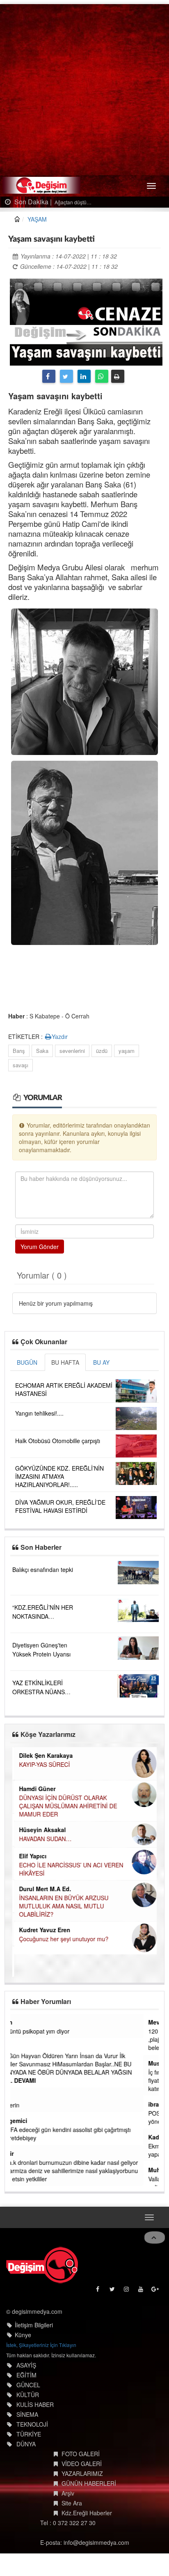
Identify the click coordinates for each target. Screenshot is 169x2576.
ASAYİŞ (26, 2365)
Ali (19, 2047)
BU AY (101, 1362)
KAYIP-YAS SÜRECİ (43, 1764)
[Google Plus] (156, 2291)
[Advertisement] (84, 89)
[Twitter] (66, 376)
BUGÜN (27, 1362)
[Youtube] (141, 2291)
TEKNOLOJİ (32, 2424)
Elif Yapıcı (31, 1856)
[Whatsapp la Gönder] (102, 376)
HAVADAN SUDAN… (43, 1839)
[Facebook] (49, 376)
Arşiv (68, 2493)
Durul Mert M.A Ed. (43, 1889)
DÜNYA (26, 2444)
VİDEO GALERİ (82, 2464)
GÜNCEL (28, 2385)
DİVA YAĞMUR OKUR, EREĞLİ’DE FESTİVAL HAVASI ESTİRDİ (60, 1506)
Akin (22, 2022)
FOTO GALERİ (81, 2454)
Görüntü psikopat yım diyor (50, 2031)
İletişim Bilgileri (34, 2325)
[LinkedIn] (84, 376)
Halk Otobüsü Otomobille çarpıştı (58, 1441)
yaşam (127, 1051)
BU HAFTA (65, 1362)
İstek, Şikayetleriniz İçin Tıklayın (41, 2345)
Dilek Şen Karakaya (44, 1755)
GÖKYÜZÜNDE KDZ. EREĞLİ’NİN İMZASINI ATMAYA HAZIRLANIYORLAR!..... (59, 1476)
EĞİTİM (26, 2375)
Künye (23, 2335)
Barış (19, 1051)
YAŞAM (37, 219)
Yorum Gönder (40, 1247)
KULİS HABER (35, 2404)
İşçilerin (25, 2105)
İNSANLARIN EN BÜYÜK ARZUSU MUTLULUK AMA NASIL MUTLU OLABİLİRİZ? (62, 1906)
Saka (42, 1051)
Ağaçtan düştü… (72, 202)
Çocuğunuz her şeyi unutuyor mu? (62, 1939)
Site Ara (72, 2503)
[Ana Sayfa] (42, 2265)
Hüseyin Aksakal (41, 1830)
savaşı (21, 1065)
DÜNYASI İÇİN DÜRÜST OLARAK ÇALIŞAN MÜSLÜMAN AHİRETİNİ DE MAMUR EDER (66, 1806)
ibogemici (29, 2121)
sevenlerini (72, 1051)
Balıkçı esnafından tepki (43, 1569)
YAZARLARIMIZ (82, 2473)
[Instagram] (127, 2291)
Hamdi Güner (35, 1789)
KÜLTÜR (28, 2395)
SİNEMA (27, 2414)
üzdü (102, 1051)
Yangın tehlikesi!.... (39, 1413)
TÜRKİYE (29, 2434)
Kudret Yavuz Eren (43, 1930)
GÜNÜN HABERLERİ (89, 2483)
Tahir (22, 2153)
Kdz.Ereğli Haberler (87, 2513)
